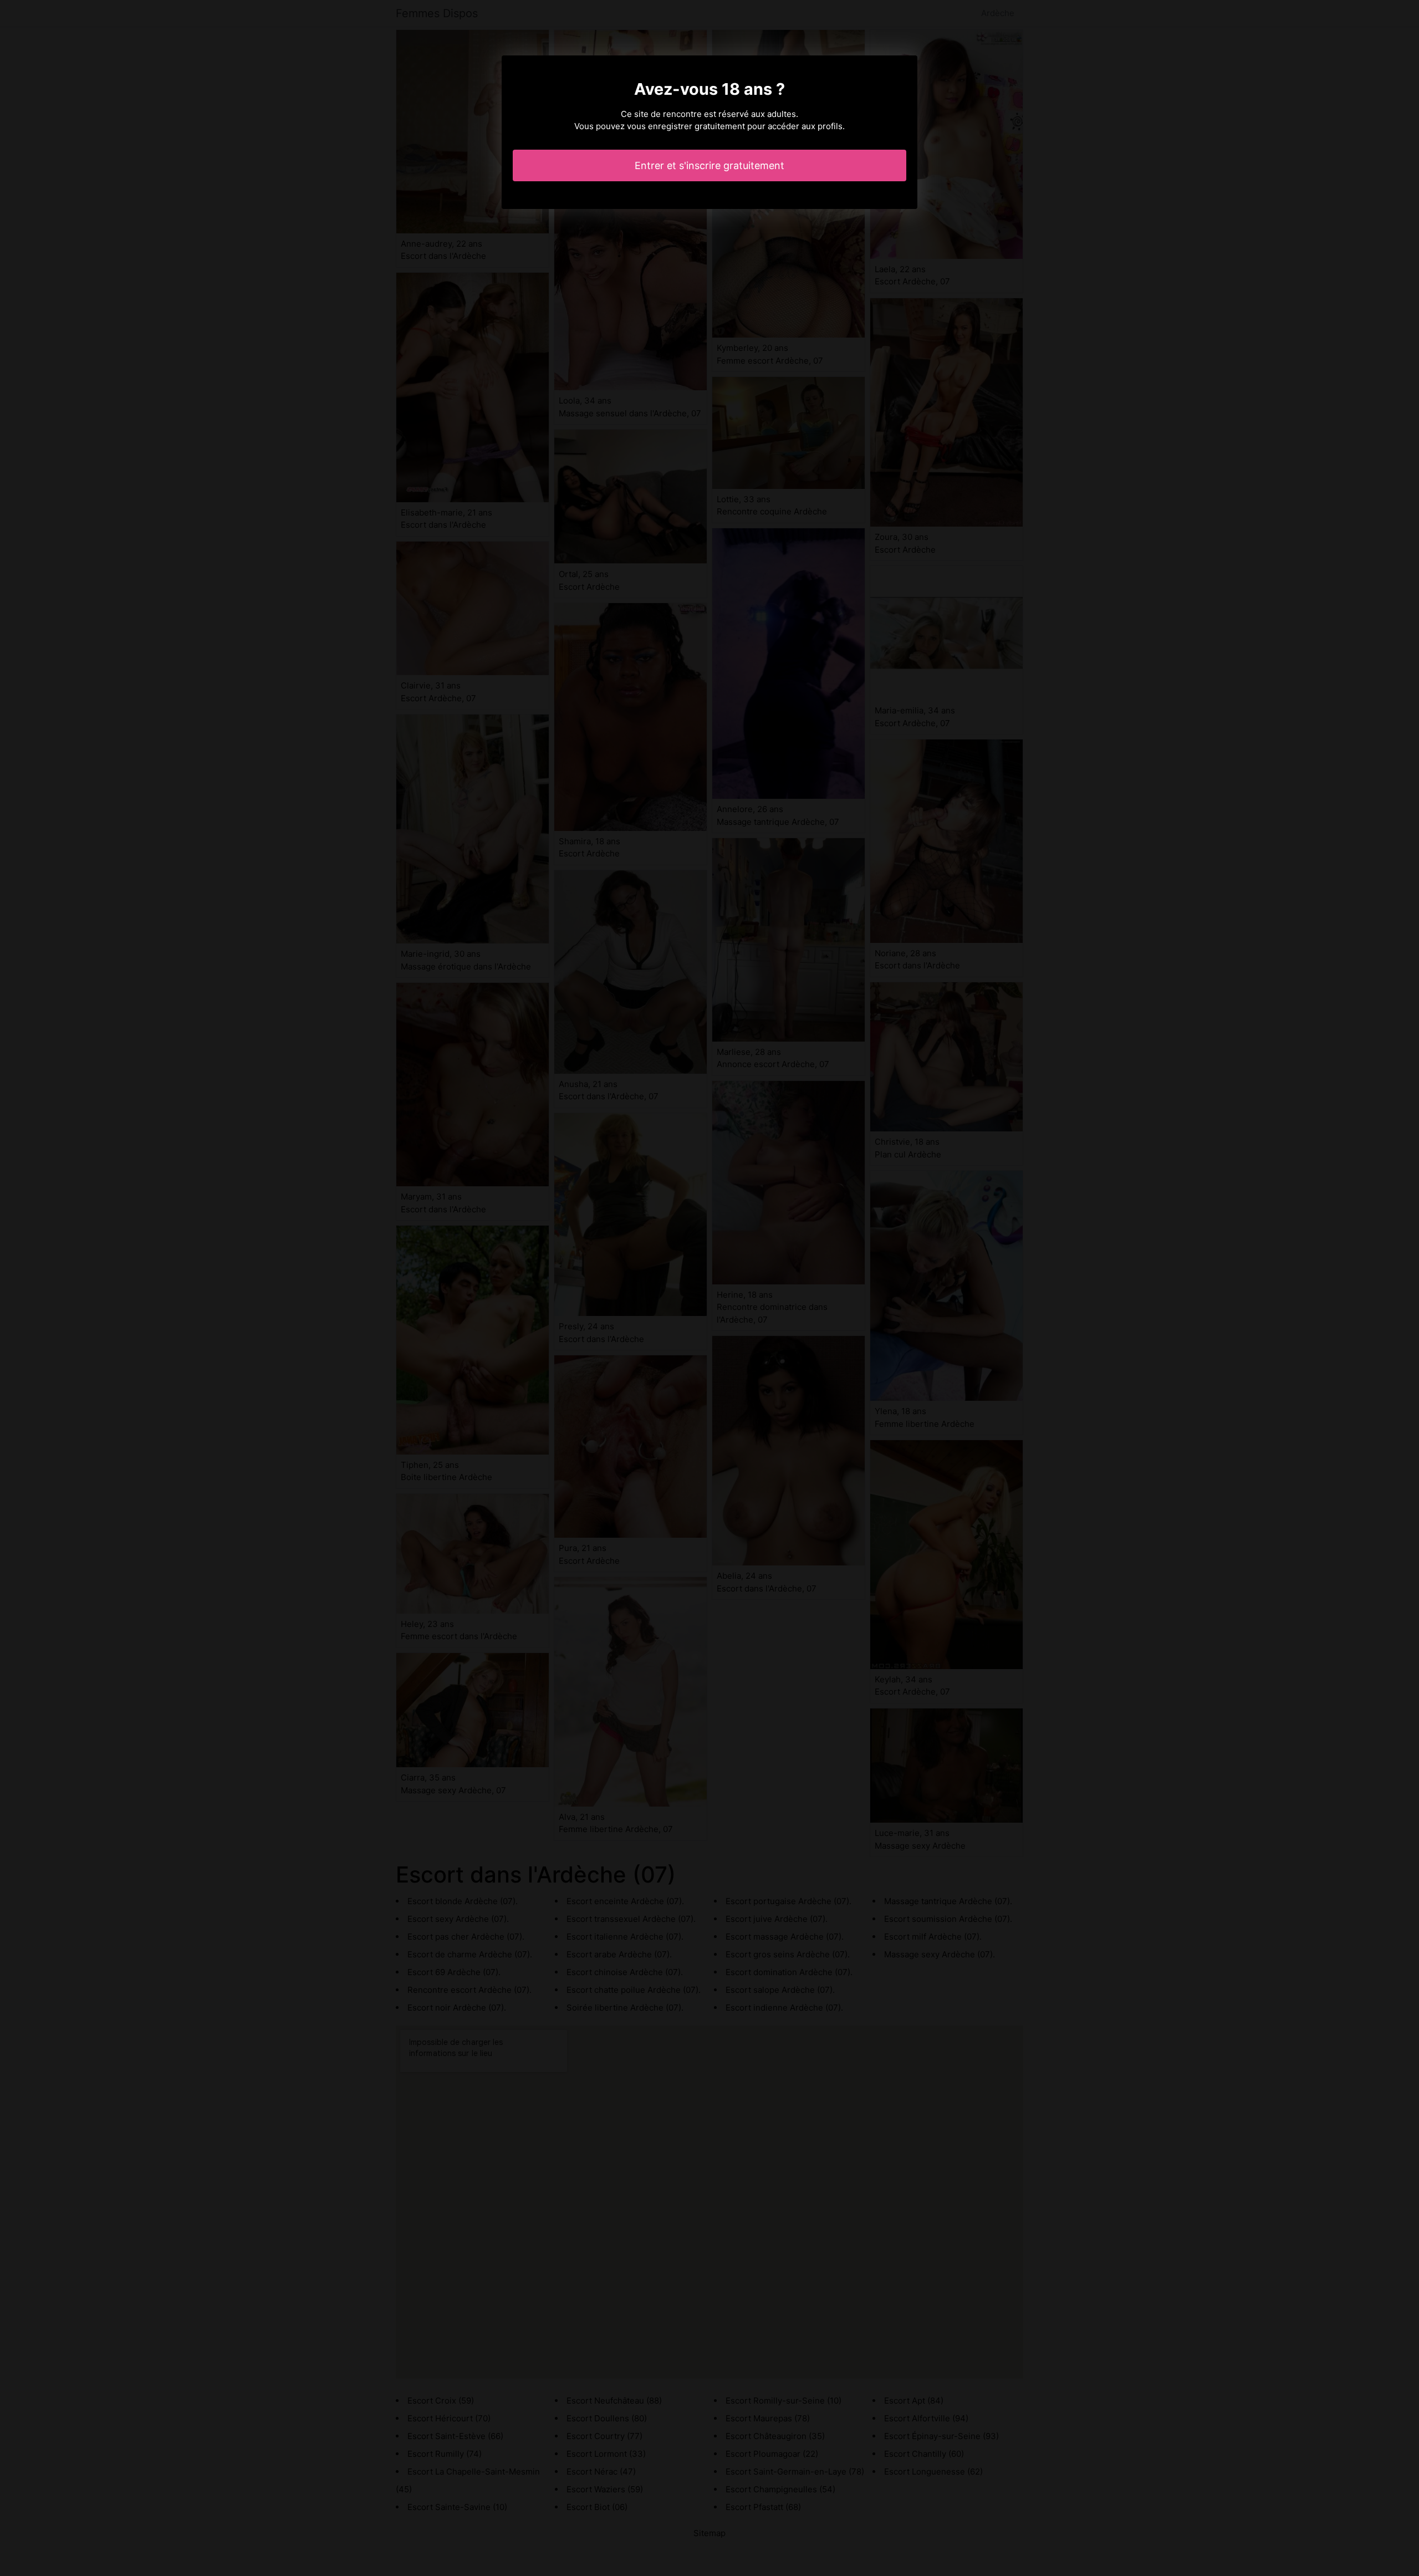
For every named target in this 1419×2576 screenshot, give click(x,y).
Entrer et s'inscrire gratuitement (709, 165)
